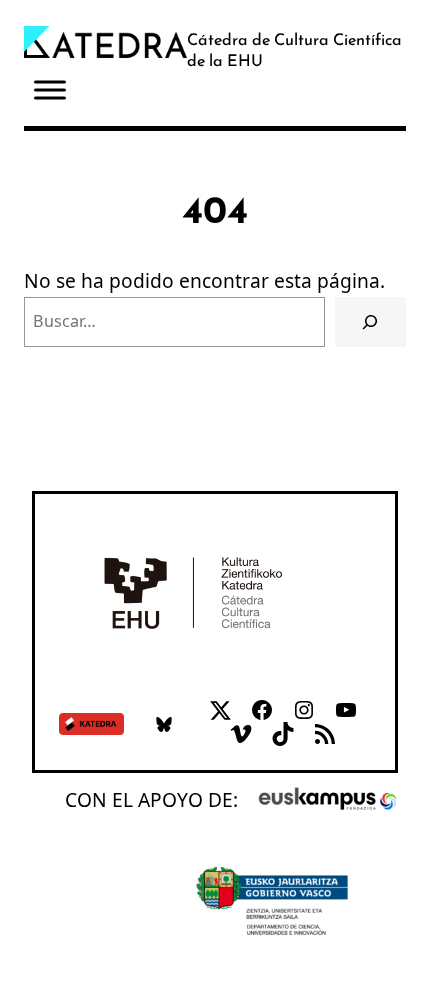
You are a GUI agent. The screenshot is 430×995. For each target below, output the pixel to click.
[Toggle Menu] (50, 90)
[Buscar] (370, 322)
